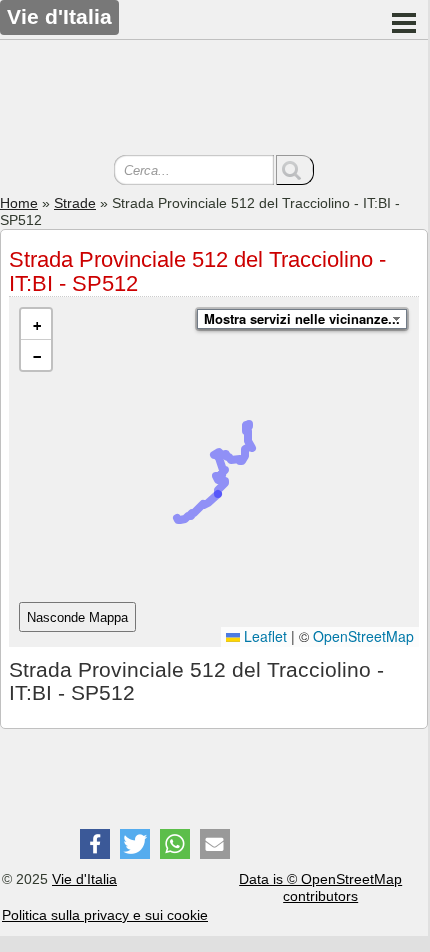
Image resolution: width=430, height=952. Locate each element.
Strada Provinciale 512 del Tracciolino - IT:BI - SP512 (197, 271)
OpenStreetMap (363, 636)
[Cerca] (295, 170)
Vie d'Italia (84, 879)
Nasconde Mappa (77, 617)
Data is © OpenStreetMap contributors (320, 887)
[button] (36, 324)
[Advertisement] (214, 100)
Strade (75, 203)
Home (19, 203)
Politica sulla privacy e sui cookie (105, 915)
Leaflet (263, 636)
